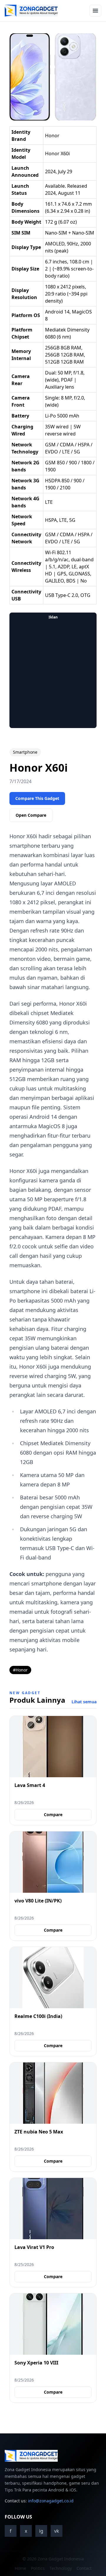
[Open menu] (95, 11)
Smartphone (25, 752)
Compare (53, 1815)
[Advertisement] (53, 675)
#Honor (20, 1670)
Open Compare (31, 815)
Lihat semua (84, 1702)
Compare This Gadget (37, 798)
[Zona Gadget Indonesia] (31, 11)
